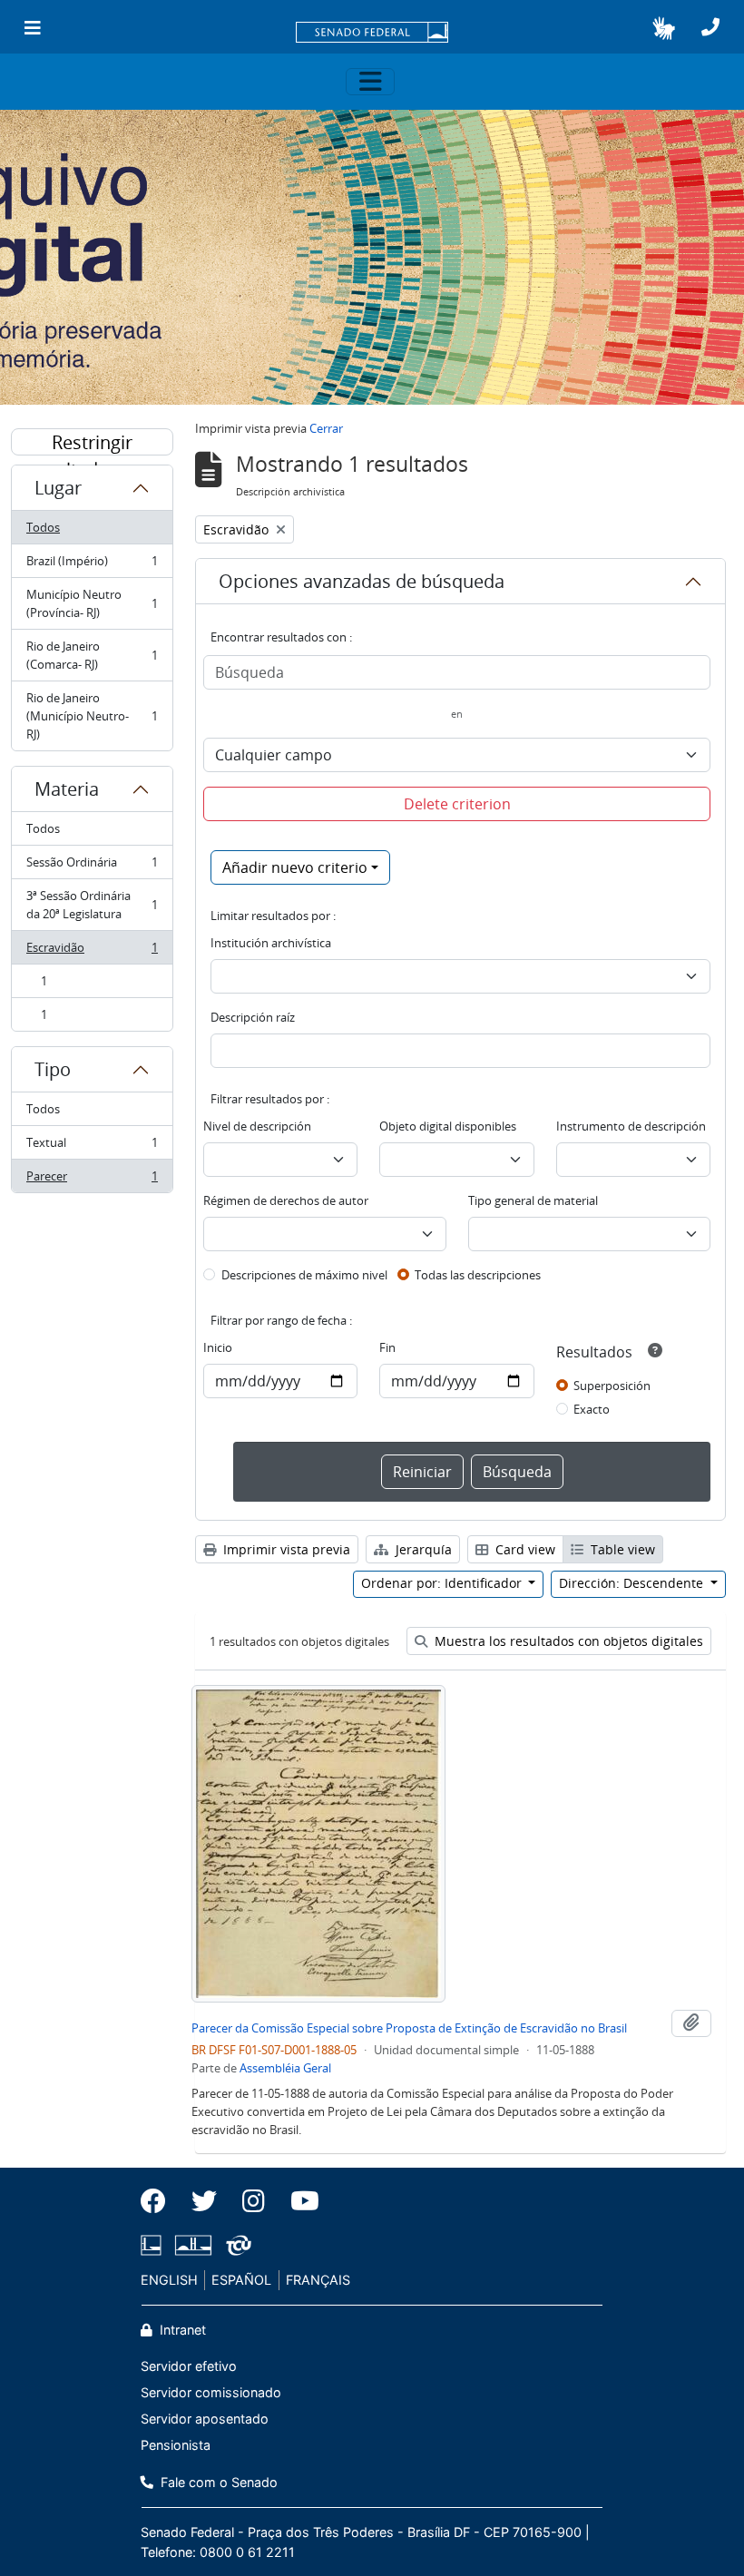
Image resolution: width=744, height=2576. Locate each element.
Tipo (53, 1069)
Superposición (612, 1386)
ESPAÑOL (241, 2280)
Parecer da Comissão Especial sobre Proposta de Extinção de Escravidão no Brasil (409, 2028)
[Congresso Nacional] (193, 2245)
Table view (621, 1549)
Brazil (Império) (92, 565)
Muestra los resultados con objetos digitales (567, 1641)
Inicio (218, 1347)
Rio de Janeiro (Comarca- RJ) (92, 655)
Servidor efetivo (189, 2366)
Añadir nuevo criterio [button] (295, 867)
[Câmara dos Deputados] (154, 2245)
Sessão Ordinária (92, 867)
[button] (664, 28)
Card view (524, 1549)
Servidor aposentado (205, 2419)
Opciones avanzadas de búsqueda (362, 581)
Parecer (92, 1180)
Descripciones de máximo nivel (304, 1275)
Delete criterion (457, 804)
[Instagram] (254, 2201)
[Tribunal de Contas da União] (235, 2245)
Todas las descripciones (478, 1275)
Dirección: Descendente (633, 1583)
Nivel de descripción (257, 1126)
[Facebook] (160, 2201)
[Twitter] (204, 2201)
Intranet (181, 2330)
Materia (67, 789)
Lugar (58, 488)
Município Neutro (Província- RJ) (92, 603)
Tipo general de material (533, 1200)
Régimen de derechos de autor (286, 1200)
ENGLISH (169, 2280)
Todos (43, 527)
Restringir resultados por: (93, 443)
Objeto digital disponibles (448, 1126)
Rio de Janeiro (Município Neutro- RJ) (92, 716)
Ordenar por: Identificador (443, 1583)
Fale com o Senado (217, 2482)
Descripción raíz (253, 1017)
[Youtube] (299, 2201)
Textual (92, 1147)
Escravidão (92, 952)
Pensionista (176, 2445)
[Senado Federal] (372, 34)
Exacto (592, 1409)
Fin (387, 1347)
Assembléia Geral (285, 2068)
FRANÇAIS (318, 2280)
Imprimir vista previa (285, 1549)
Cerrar (326, 428)
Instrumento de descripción (631, 1126)
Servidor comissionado (211, 2392)
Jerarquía (422, 1549)
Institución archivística (271, 943)
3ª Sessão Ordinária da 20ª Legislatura (92, 905)
